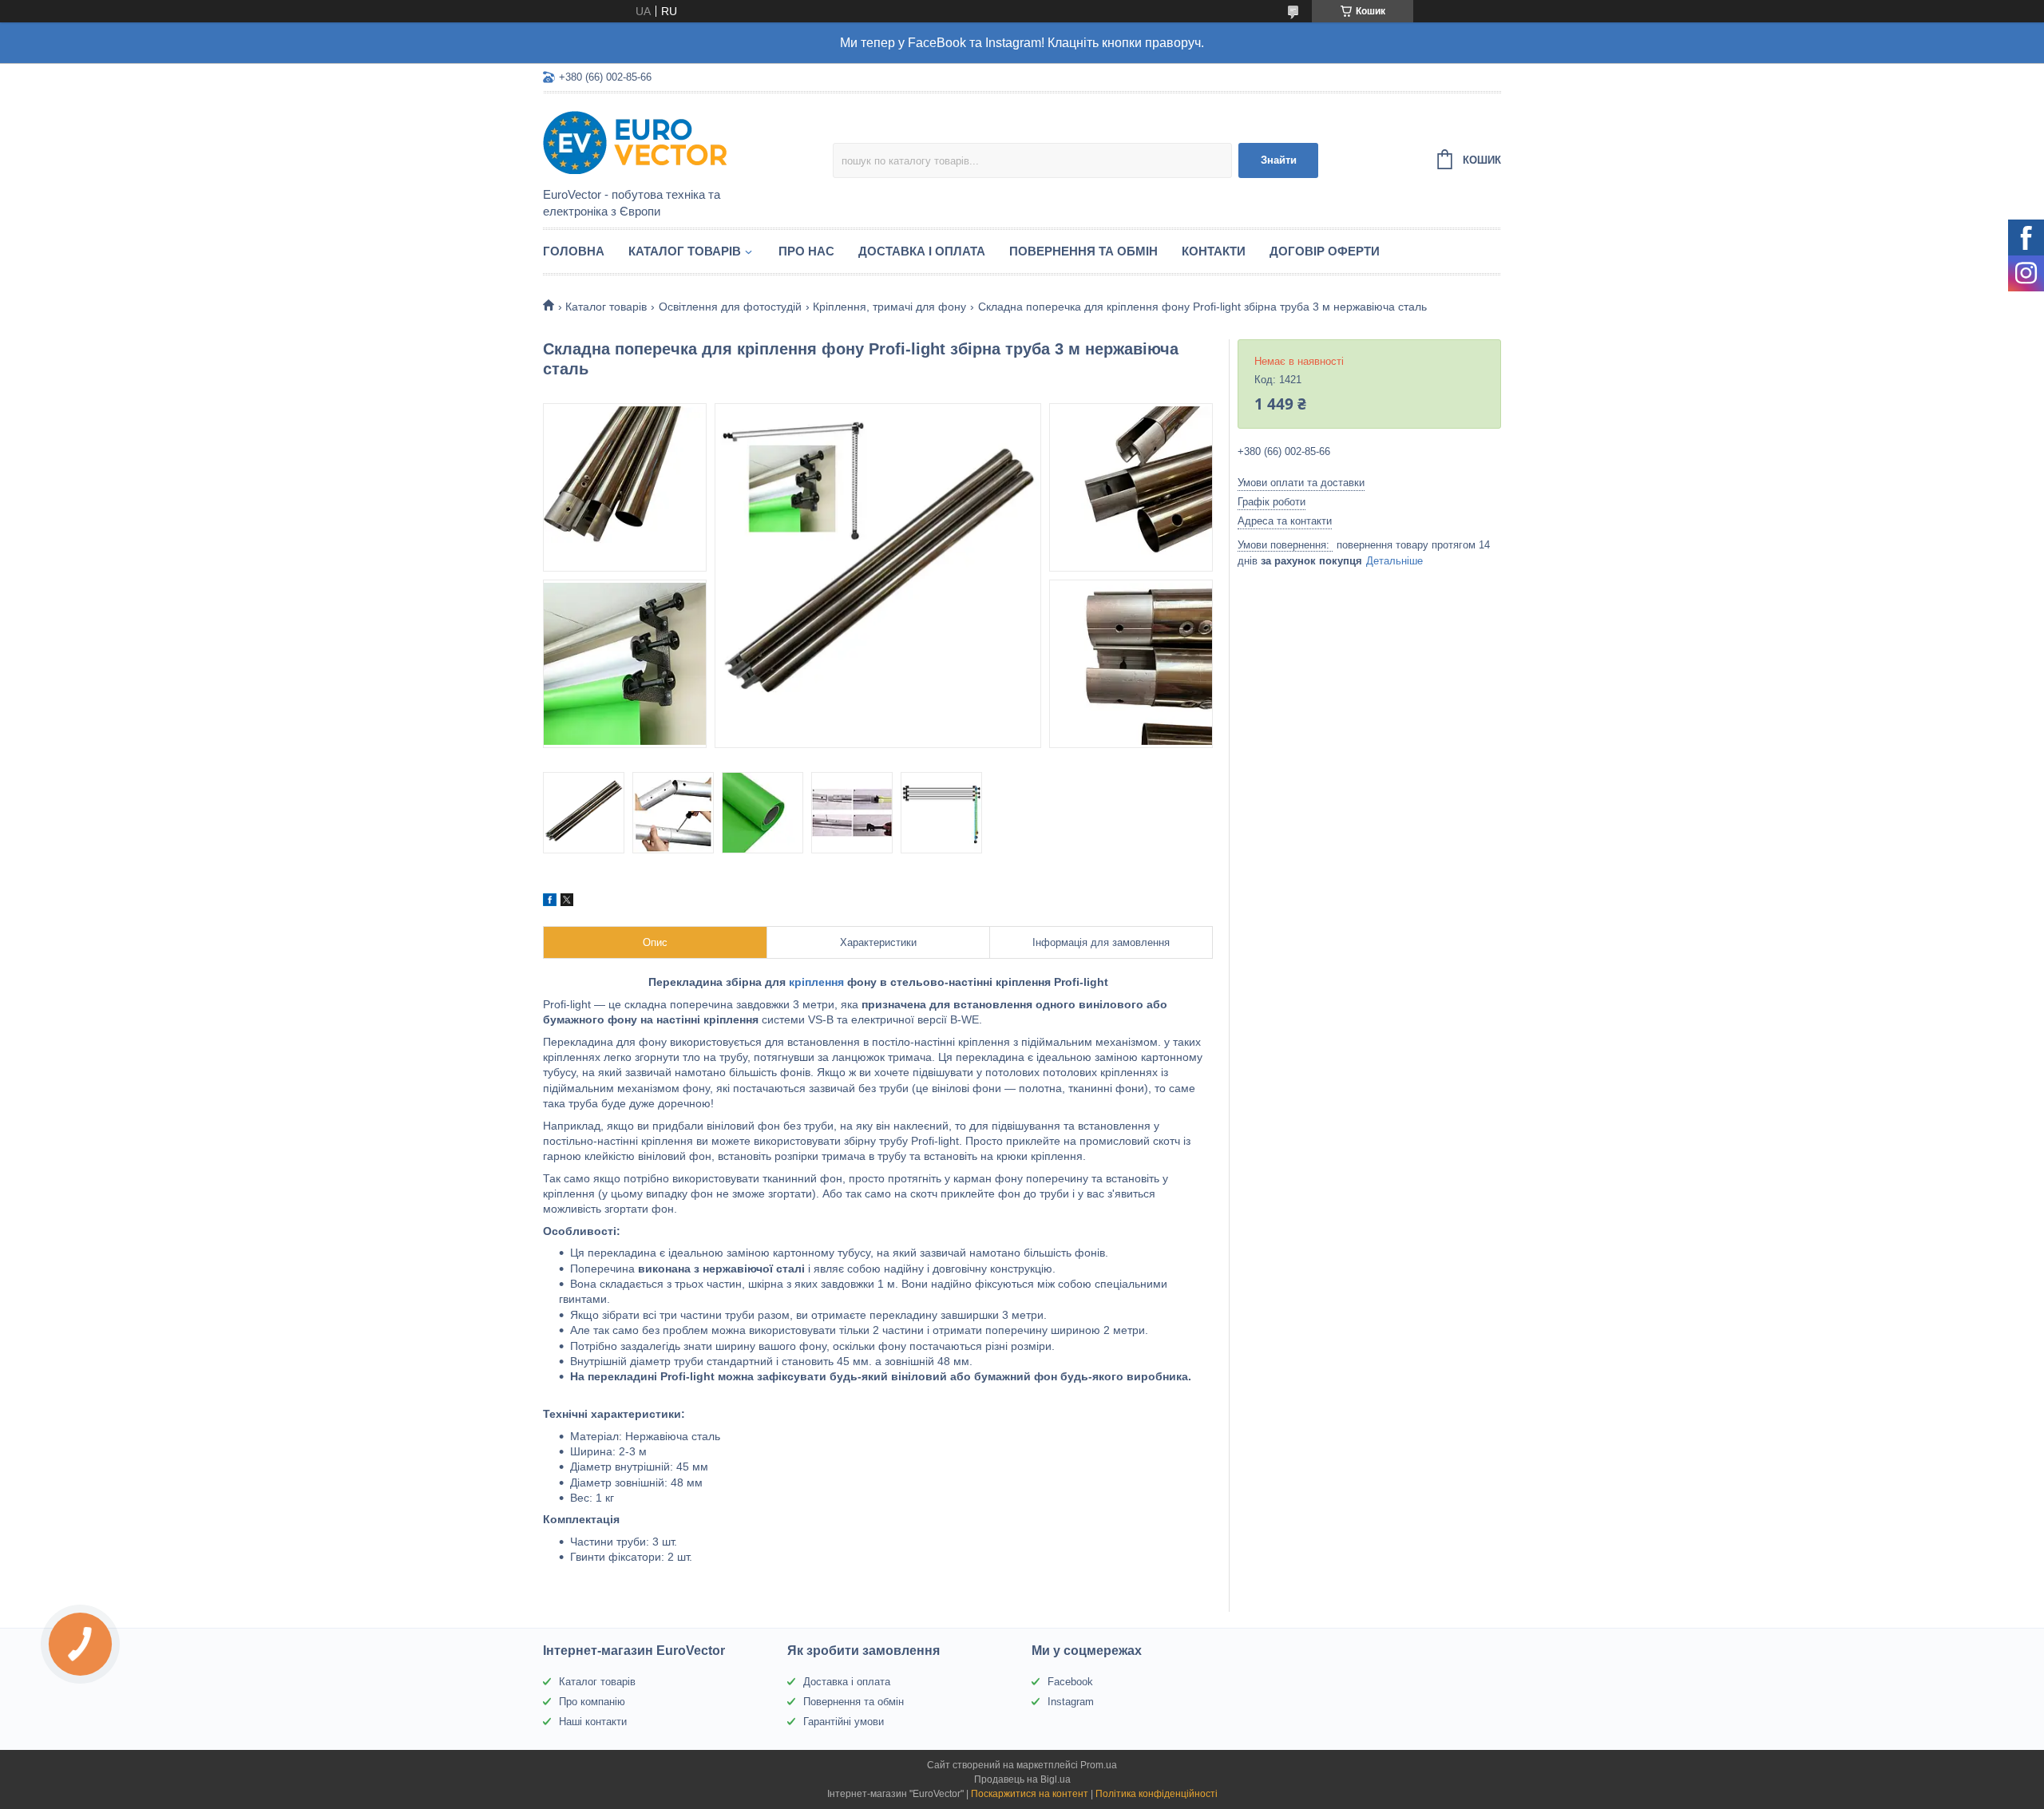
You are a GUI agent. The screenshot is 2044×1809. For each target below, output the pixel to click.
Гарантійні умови (844, 1722)
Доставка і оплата (922, 251)
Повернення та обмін (1083, 251)
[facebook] (550, 902)
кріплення (816, 982)
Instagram (1071, 1702)
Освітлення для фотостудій (730, 307)
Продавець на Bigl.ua (1022, 1779)
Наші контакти (593, 1722)
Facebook (1070, 1682)
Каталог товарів (685, 251)
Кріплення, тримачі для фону (889, 307)
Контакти (1214, 251)
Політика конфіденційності (1157, 1794)
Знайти (1279, 160)
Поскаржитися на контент (1030, 1794)
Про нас (806, 251)
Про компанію (592, 1702)
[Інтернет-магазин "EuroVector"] (683, 141)
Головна (574, 251)
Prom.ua (1099, 1765)
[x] (567, 902)
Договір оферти (1325, 251)
